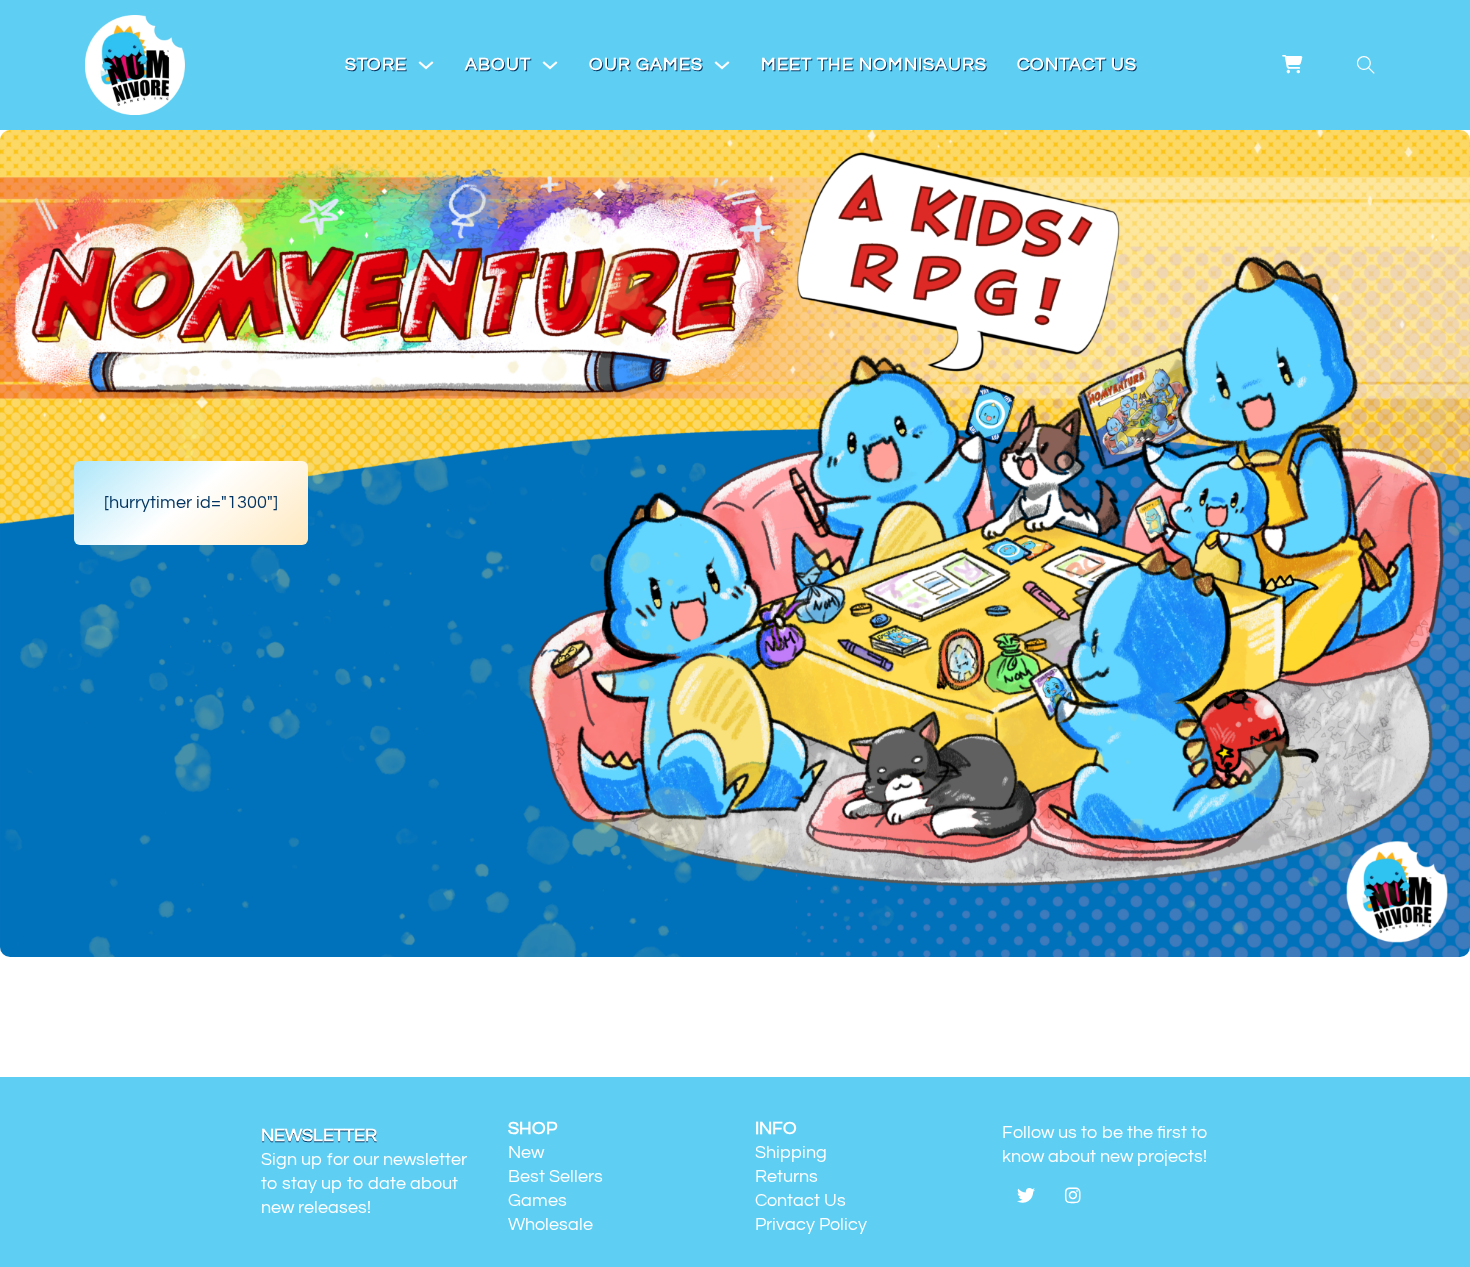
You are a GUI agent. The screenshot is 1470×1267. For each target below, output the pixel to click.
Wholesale (550, 1224)
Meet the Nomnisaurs (874, 64)
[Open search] (1366, 65)
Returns (786, 1176)
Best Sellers (555, 1176)
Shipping (791, 1152)
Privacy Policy (811, 1224)
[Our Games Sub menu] (722, 65)
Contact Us (1077, 64)
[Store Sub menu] (426, 65)
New (526, 1152)
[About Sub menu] (550, 65)
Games (537, 1200)
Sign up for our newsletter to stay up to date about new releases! (364, 1183)
